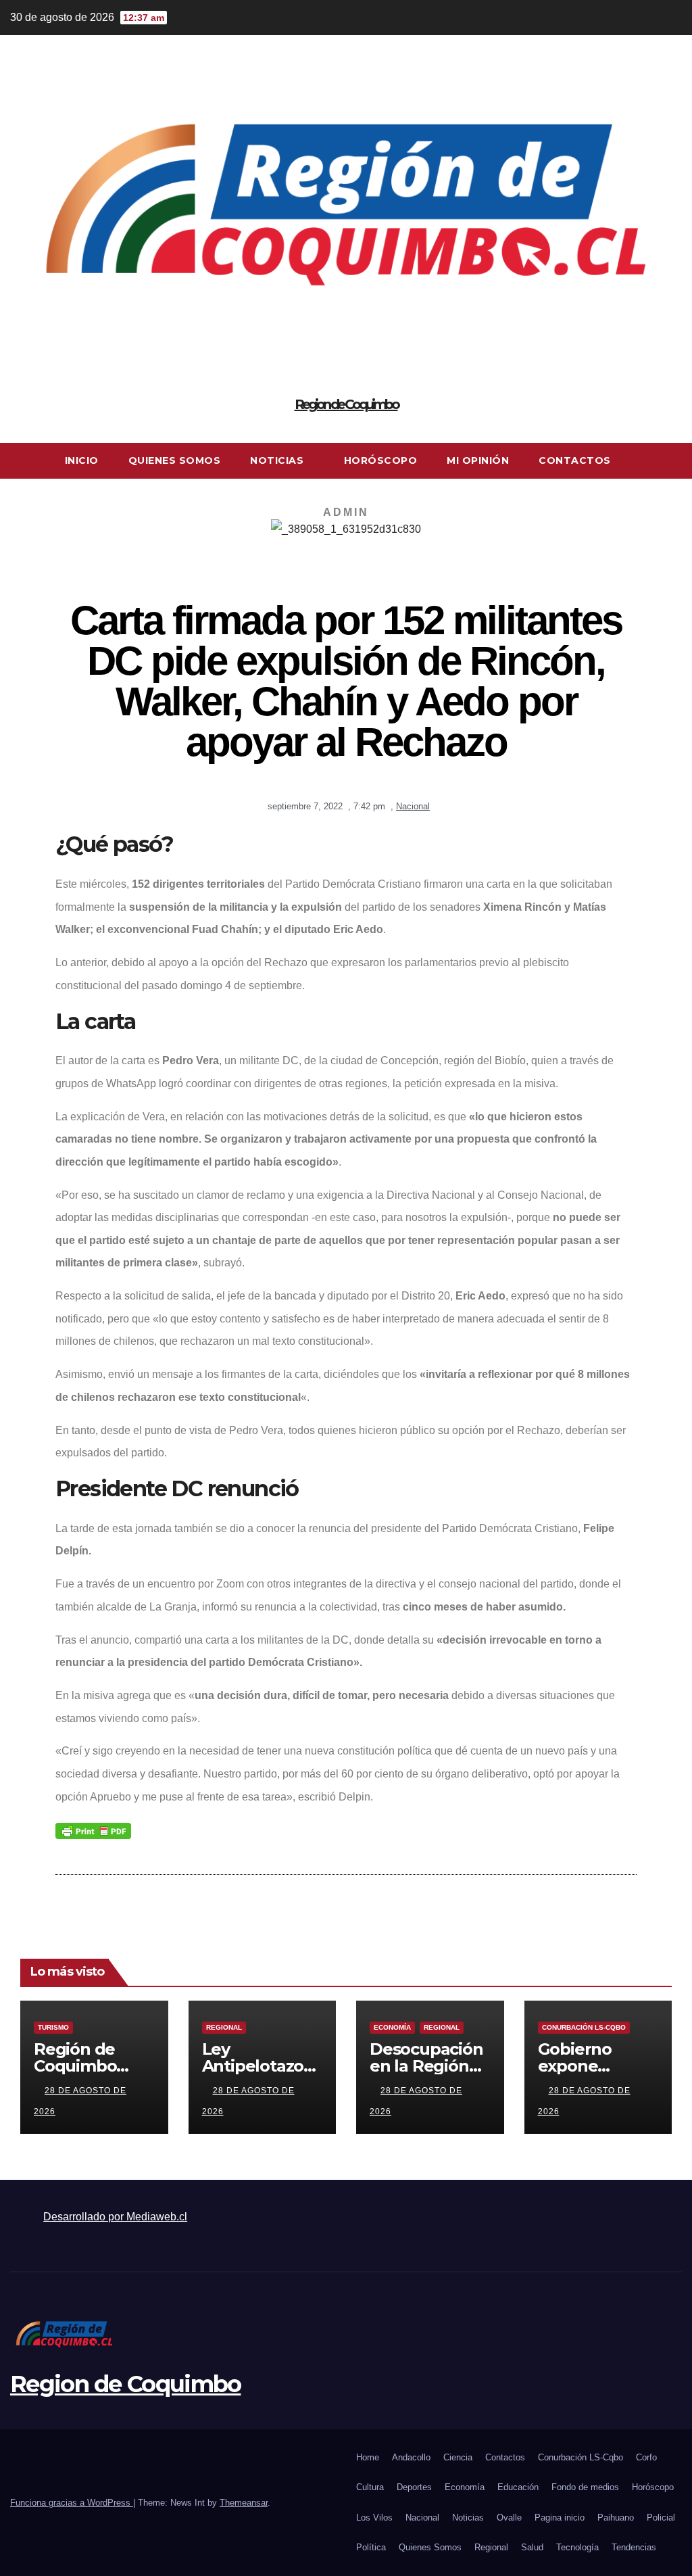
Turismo (53, 2027)
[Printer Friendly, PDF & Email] (93, 1830)
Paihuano (616, 2518)
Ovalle (509, 2518)
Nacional (413, 806)
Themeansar (244, 2503)
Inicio (82, 460)
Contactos (575, 460)
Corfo (646, 2457)
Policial (661, 2518)
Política (371, 2547)
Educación (518, 2487)
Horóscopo (381, 460)
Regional (224, 2027)
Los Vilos (374, 2518)
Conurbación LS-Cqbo (584, 2027)
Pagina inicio (560, 2518)
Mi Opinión (478, 460)
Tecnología (577, 2547)
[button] (672, 460)
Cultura (370, 2487)
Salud (532, 2547)
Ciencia (458, 2457)
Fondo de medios (585, 2487)
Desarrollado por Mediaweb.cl (115, 2217)
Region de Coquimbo (346, 404)
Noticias (278, 460)
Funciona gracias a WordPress (72, 2503)
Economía (392, 2027)
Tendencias (634, 2547)
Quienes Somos (175, 460)
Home (368, 2457)
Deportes (414, 2487)
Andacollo (411, 2457)
